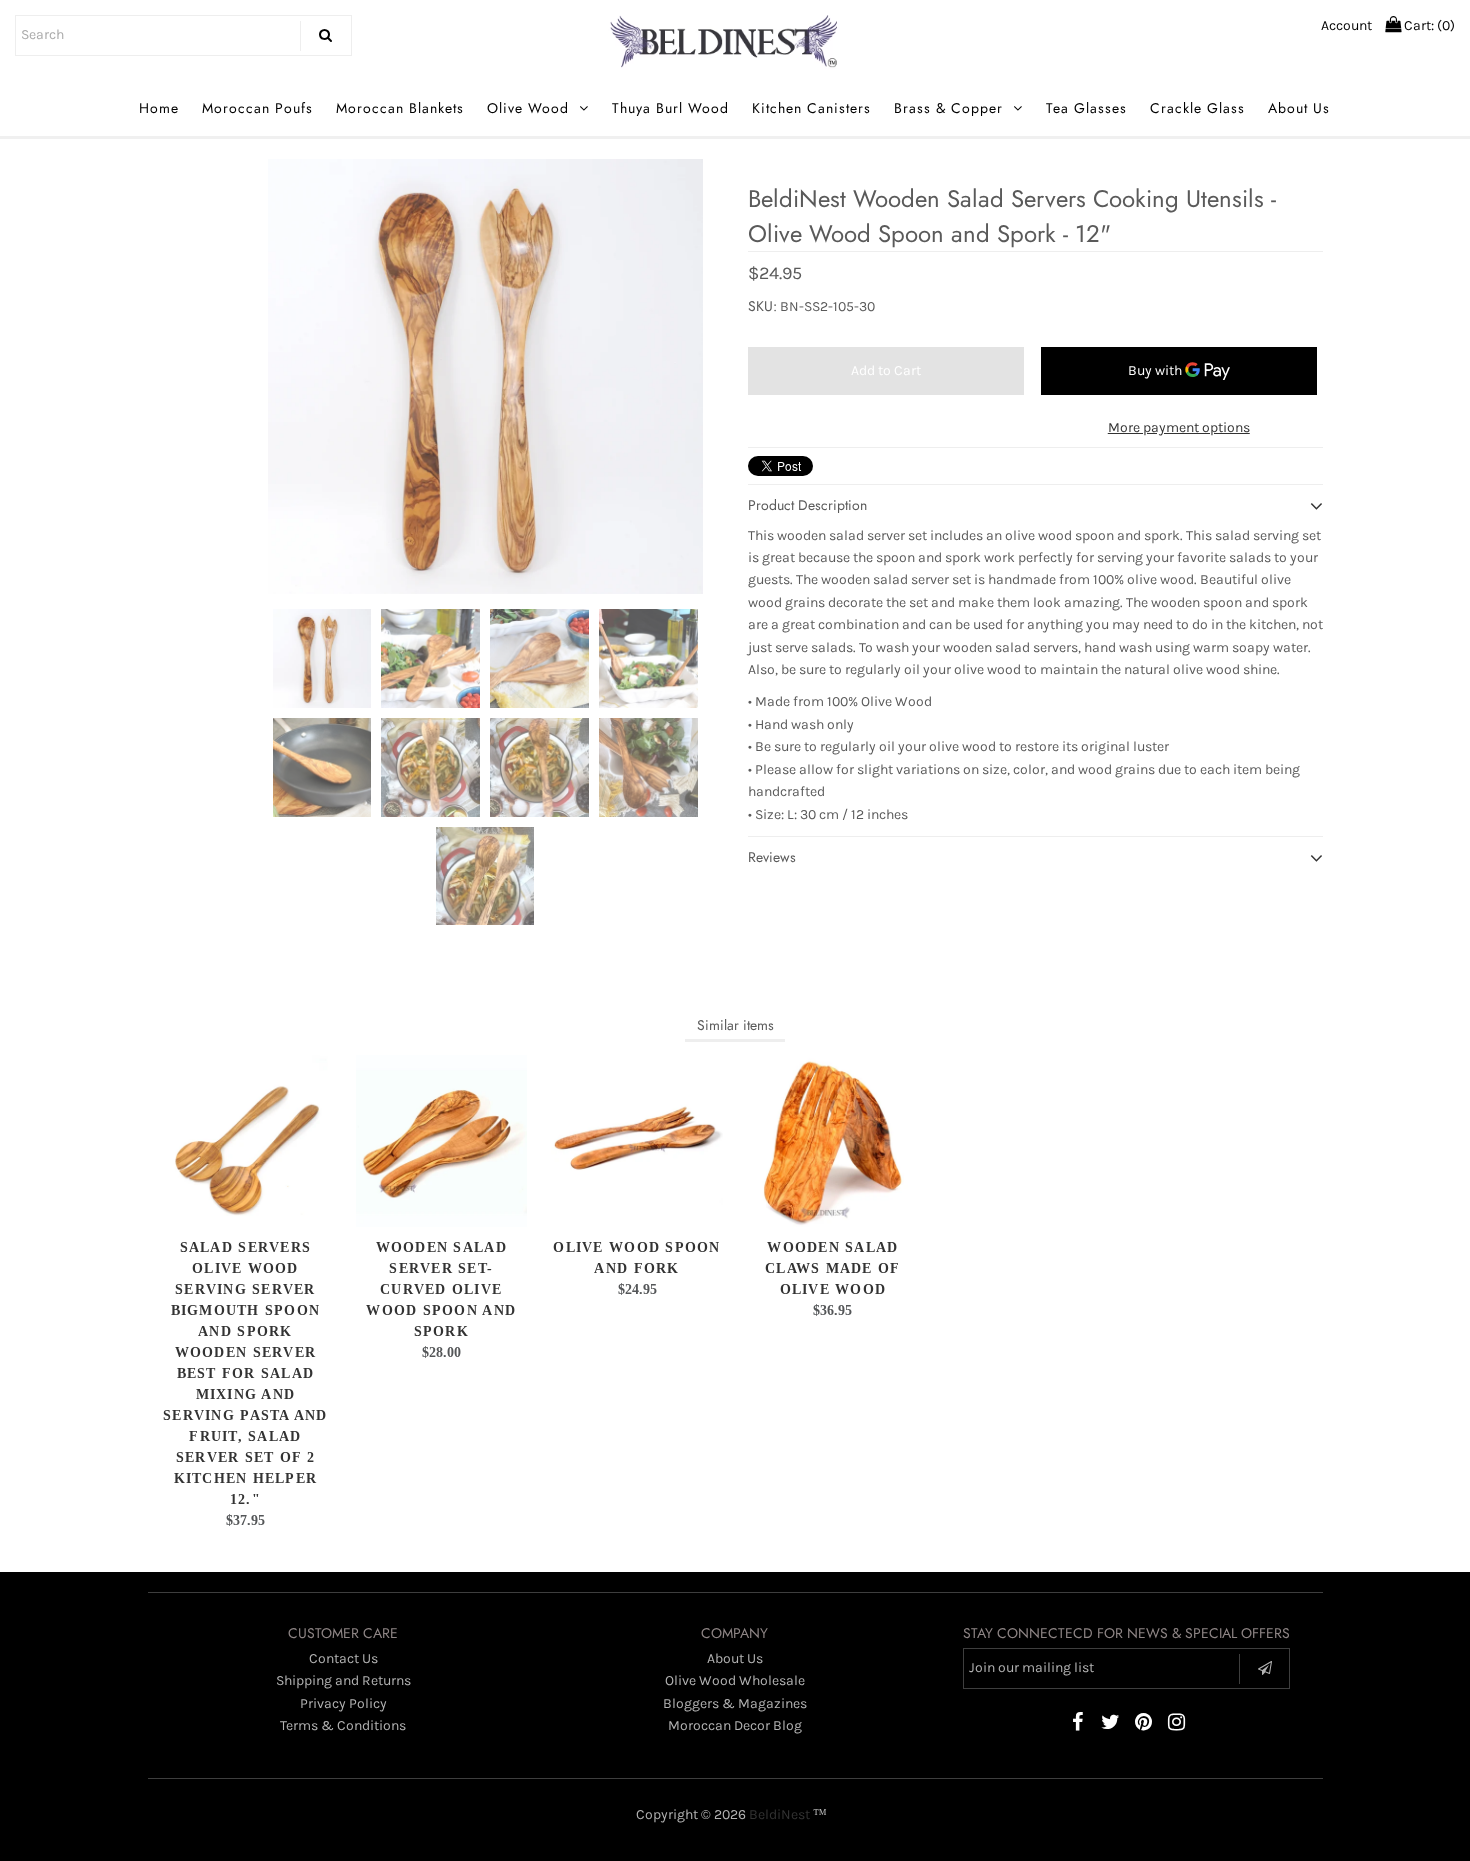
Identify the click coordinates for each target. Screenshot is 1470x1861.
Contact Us (343, 1658)
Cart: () (1428, 25)
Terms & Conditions (343, 1725)
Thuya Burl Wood (670, 108)
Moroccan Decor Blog (735, 1725)
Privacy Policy (343, 1703)
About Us (1299, 108)
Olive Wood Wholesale (735, 1680)
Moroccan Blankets (400, 108)
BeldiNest (779, 1814)
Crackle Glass (1197, 108)
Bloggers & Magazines (735, 1703)
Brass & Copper (948, 108)
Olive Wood (528, 108)
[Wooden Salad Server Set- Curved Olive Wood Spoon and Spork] (441, 1140)
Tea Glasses (1086, 108)
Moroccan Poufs (257, 108)
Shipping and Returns (343, 1680)
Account (1346, 25)
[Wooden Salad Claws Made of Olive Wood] (832, 1140)
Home (159, 108)
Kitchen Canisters (811, 108)
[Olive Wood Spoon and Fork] (636, 1140)
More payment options (1179, 427)
